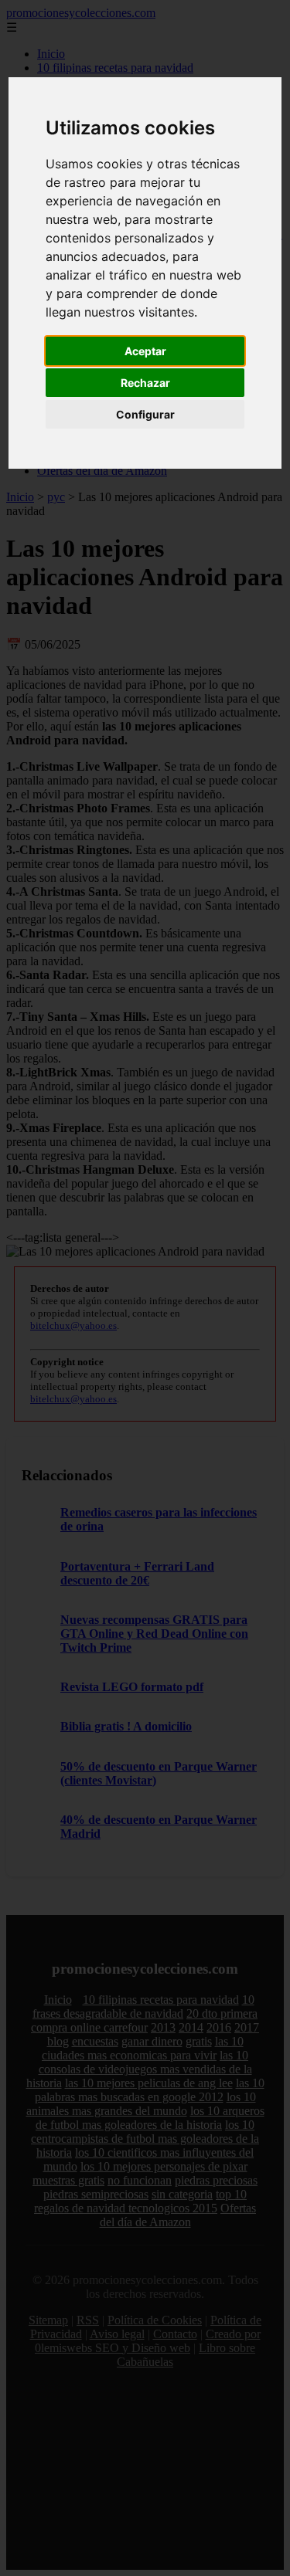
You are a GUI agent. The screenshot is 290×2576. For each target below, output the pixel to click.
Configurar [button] (145, 414)
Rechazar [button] (145, 383)
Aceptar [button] (145, 351)
